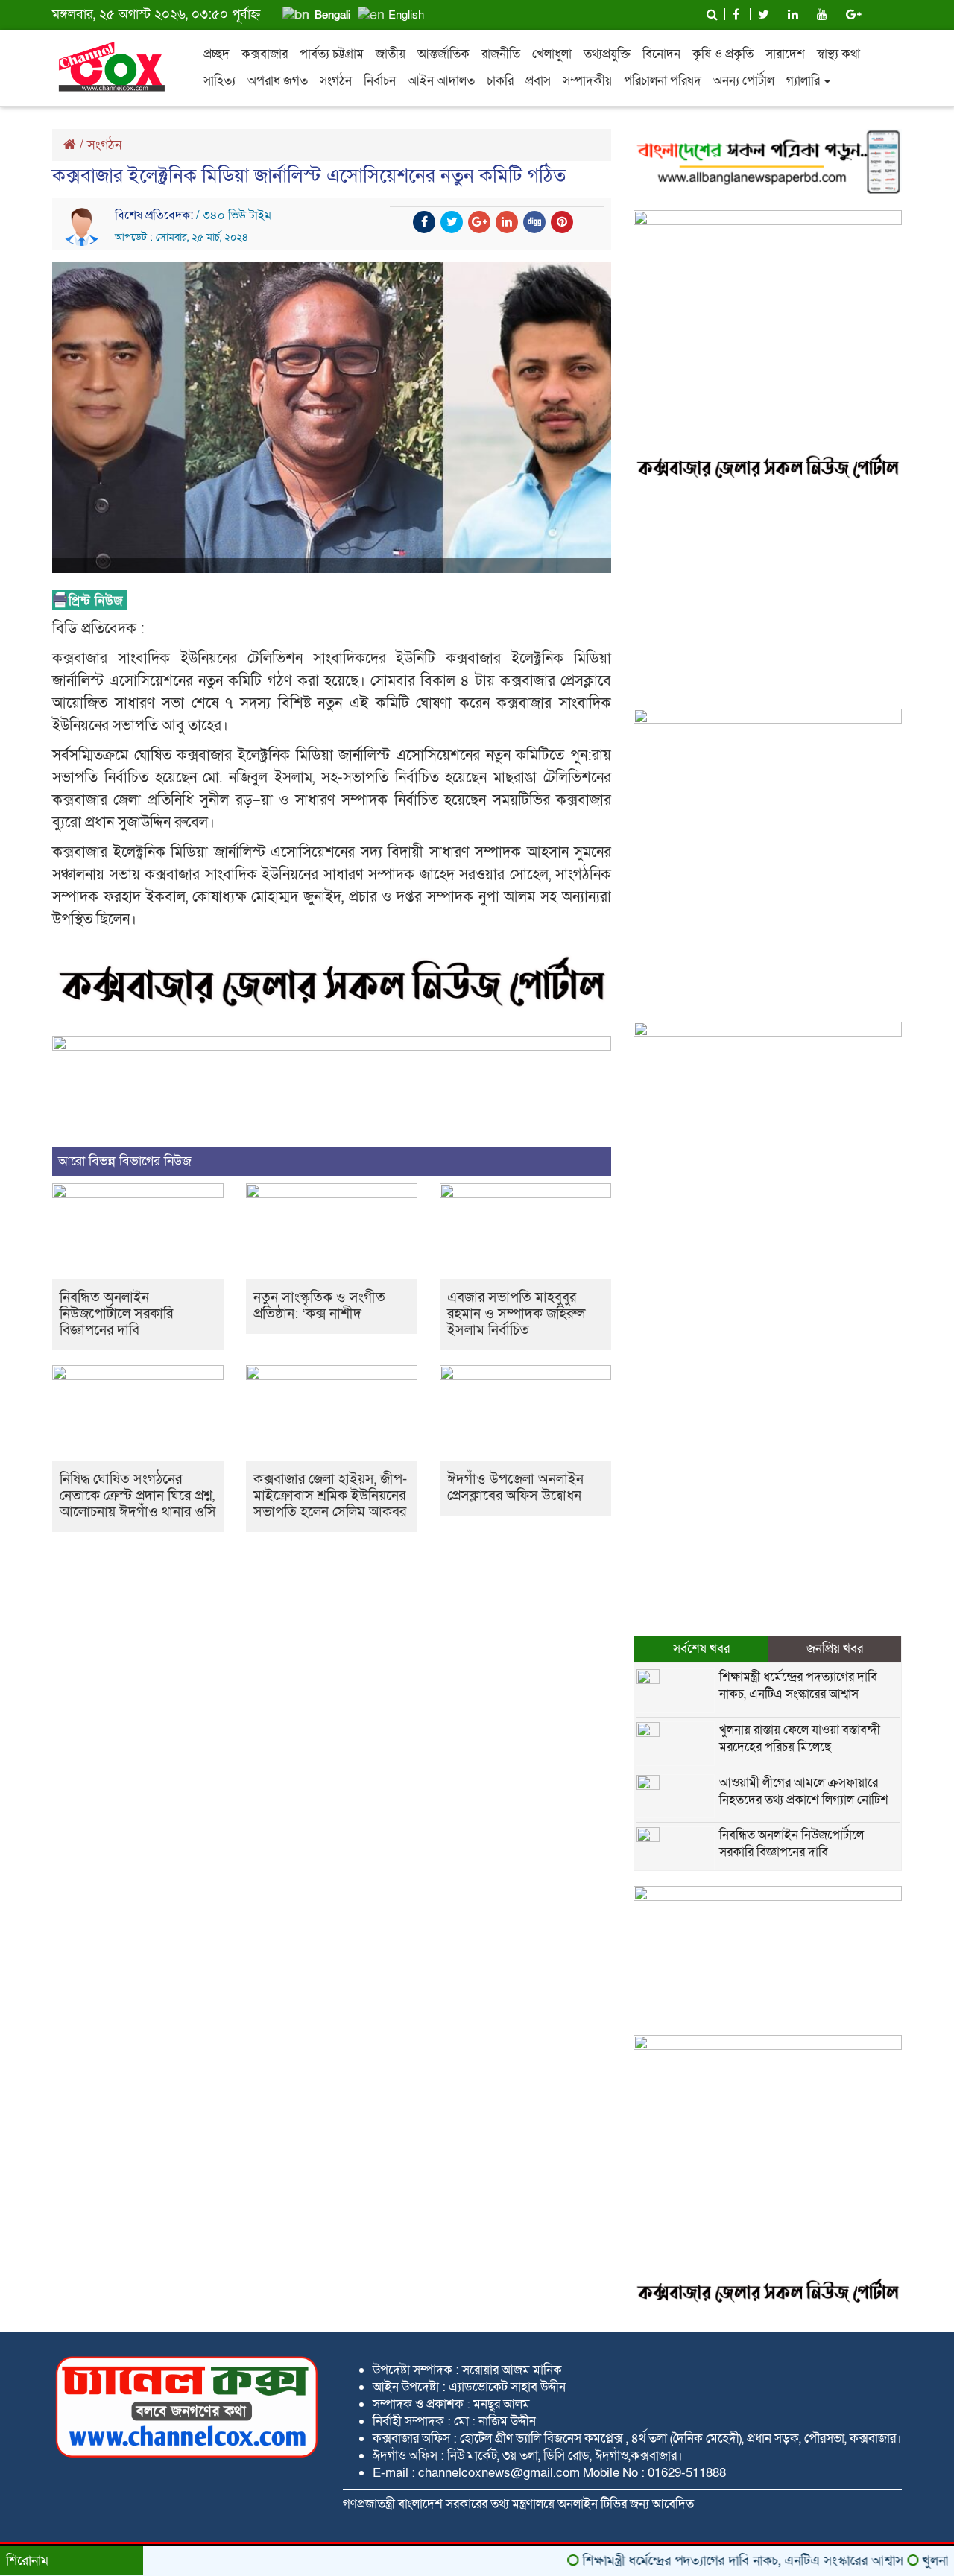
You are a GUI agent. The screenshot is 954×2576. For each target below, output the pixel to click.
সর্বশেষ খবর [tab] (701, 1649)
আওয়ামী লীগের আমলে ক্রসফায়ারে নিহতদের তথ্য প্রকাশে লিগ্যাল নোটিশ (804, 1791)
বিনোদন (661, 54)
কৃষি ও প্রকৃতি (723, 54)
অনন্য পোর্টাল (744, 81)
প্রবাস (538, 81)
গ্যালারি (805, 81)
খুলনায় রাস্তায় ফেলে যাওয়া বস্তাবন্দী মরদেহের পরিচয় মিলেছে (800, 1738)
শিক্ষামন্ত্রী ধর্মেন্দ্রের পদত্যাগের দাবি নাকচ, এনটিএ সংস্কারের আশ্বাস (798, 1686)
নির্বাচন (380, 81)
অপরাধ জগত (278, 81)
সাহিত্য (219, 81)
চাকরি (500, 81)
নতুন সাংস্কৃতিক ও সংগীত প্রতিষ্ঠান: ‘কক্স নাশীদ (319, 1306)
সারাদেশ (785, 54)
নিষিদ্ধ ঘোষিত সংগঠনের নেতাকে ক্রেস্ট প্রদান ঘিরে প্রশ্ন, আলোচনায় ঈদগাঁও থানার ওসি (138, 1496)
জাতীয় (391, 54)
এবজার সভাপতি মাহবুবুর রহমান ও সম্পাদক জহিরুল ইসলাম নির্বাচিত (516, 1314)
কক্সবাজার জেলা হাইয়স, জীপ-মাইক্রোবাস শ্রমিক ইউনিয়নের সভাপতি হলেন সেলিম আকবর (330, 1496)
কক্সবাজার (265, 54)
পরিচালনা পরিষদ (663, 81)
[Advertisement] (768, 597)
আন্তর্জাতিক (443, 54)
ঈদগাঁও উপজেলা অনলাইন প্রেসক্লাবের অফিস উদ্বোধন (515, 1488)
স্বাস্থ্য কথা (838, 54)
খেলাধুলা (552, 54)
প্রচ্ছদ (217, 54)
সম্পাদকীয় (587, 81)
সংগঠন (336, 81)
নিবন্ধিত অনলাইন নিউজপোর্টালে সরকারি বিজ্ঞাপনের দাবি (116, 1314)
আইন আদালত (441, 81)
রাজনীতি (501, 54)
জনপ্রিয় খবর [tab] (835, 1649)
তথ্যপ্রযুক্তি (607, 54)
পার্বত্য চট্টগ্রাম (332, 54)
